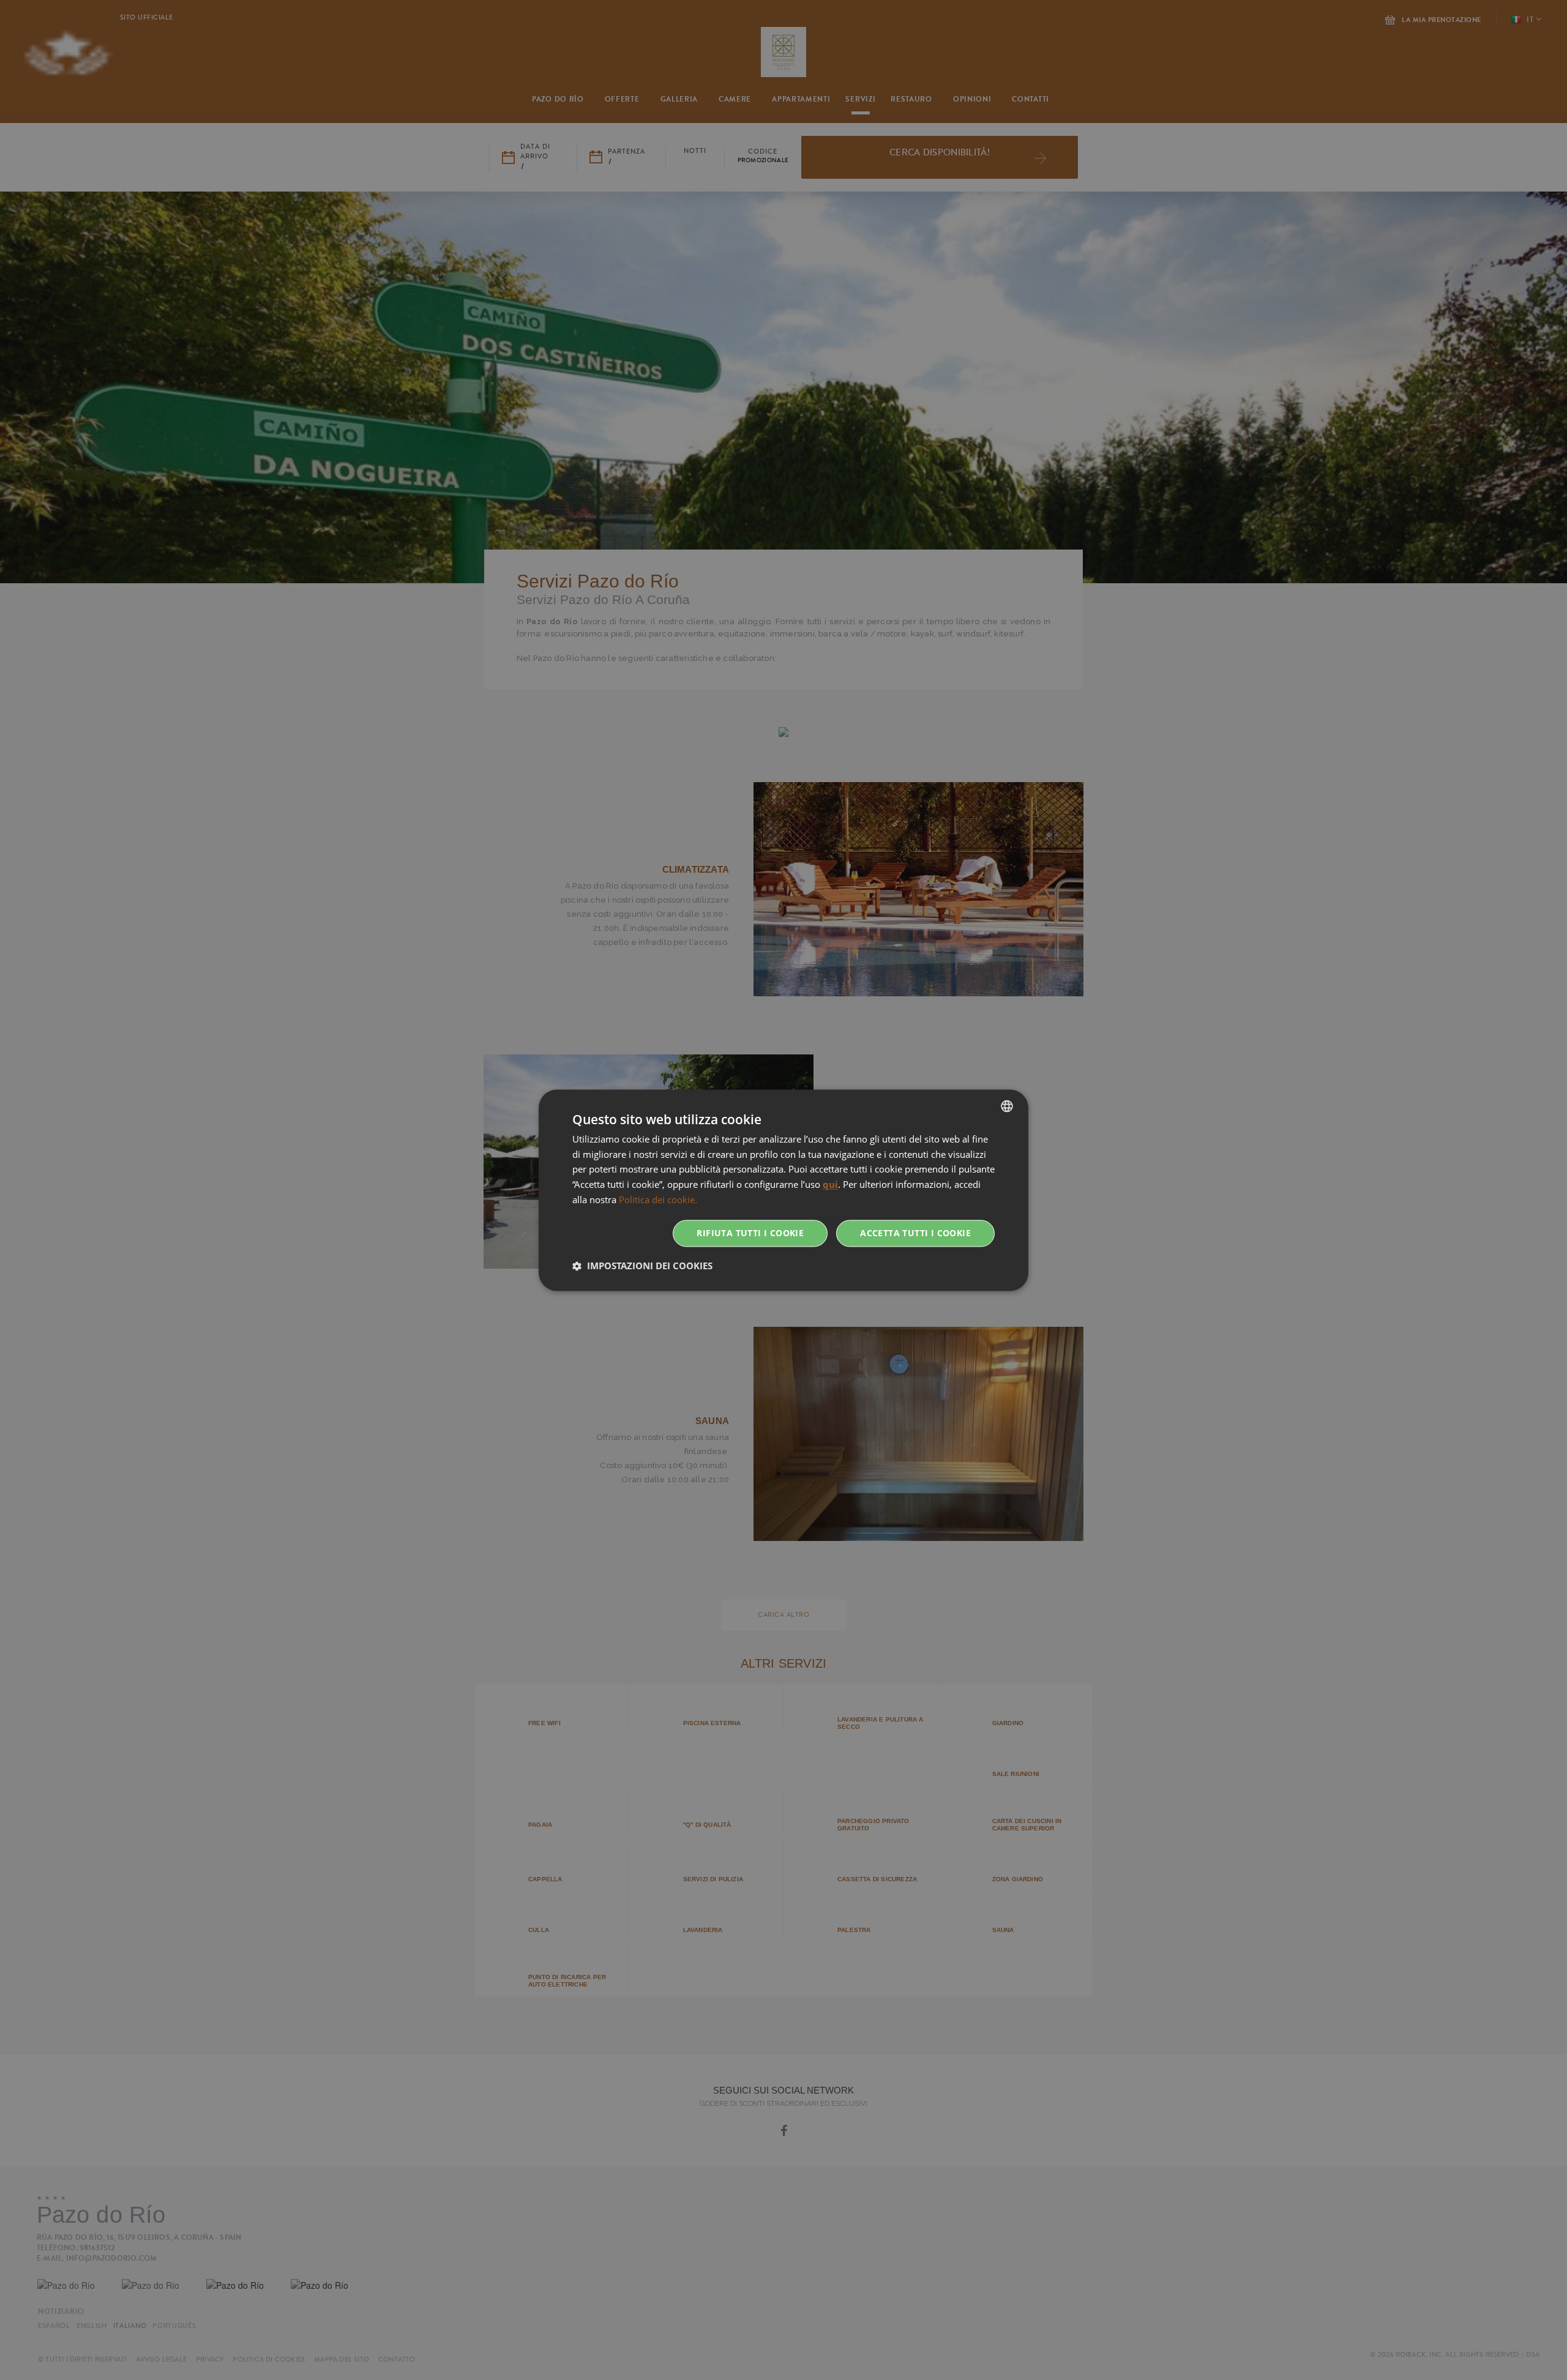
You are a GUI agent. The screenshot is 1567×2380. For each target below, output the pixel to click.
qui (830, 1185)
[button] (642, 1266)
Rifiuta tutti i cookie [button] (750, 1233)
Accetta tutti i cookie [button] (915, 1233)
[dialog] (783, 1190)
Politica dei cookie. (658, 1199)
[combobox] (1007, 1106)
